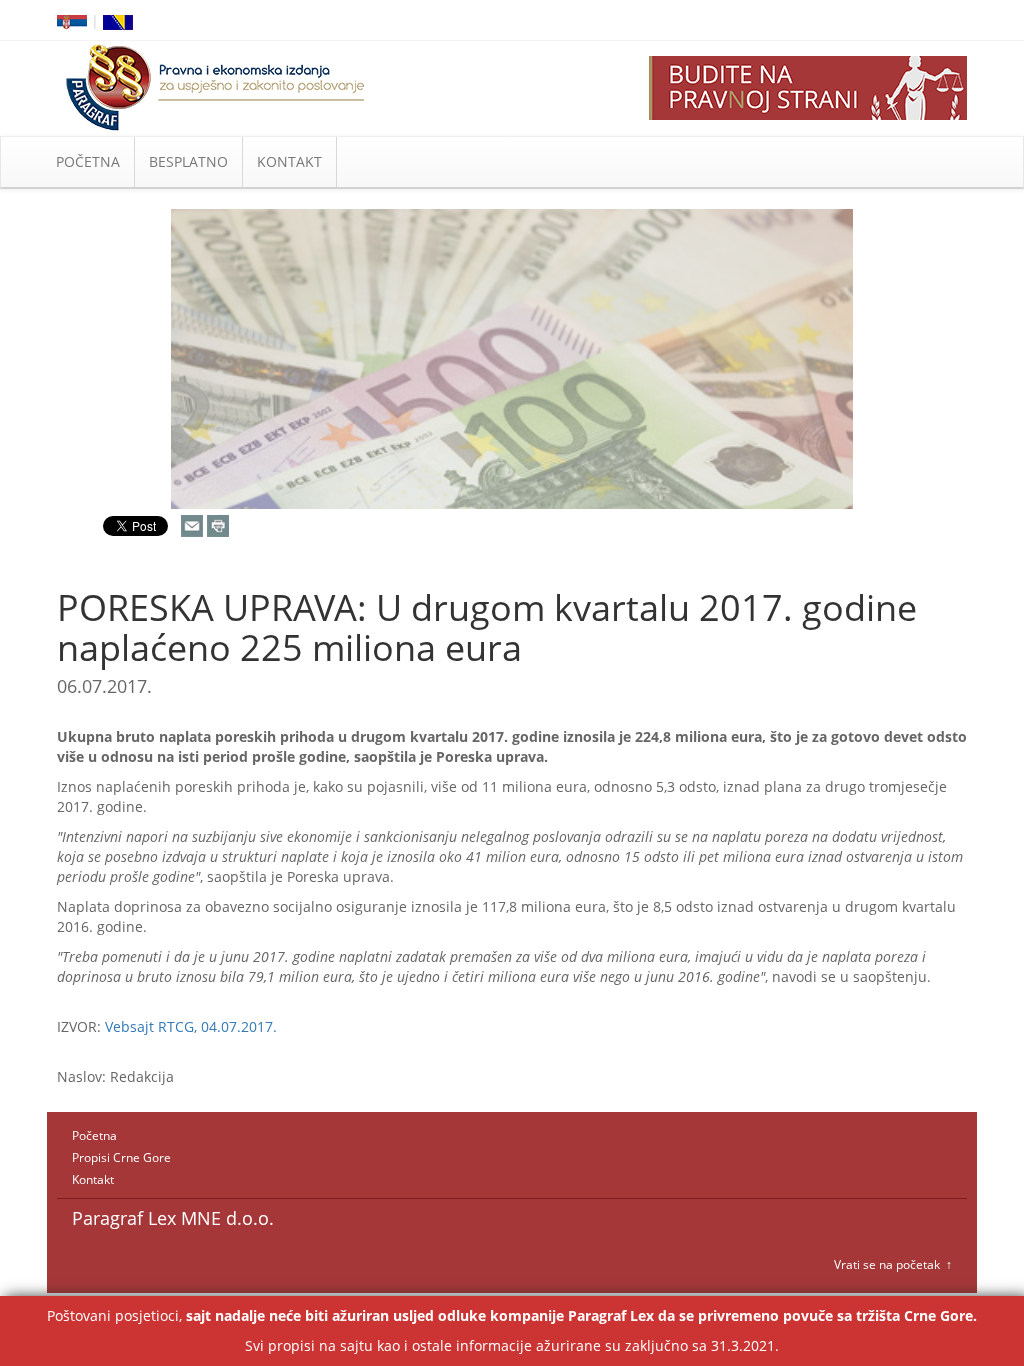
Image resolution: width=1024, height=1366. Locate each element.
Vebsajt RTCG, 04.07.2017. (191, 1026)
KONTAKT (289, 161)
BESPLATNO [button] (188, 161)
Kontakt (93, 1179)
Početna (94, 1135)
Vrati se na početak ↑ (893, 1264)
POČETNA (88, 161)
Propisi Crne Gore (121, 1157)
